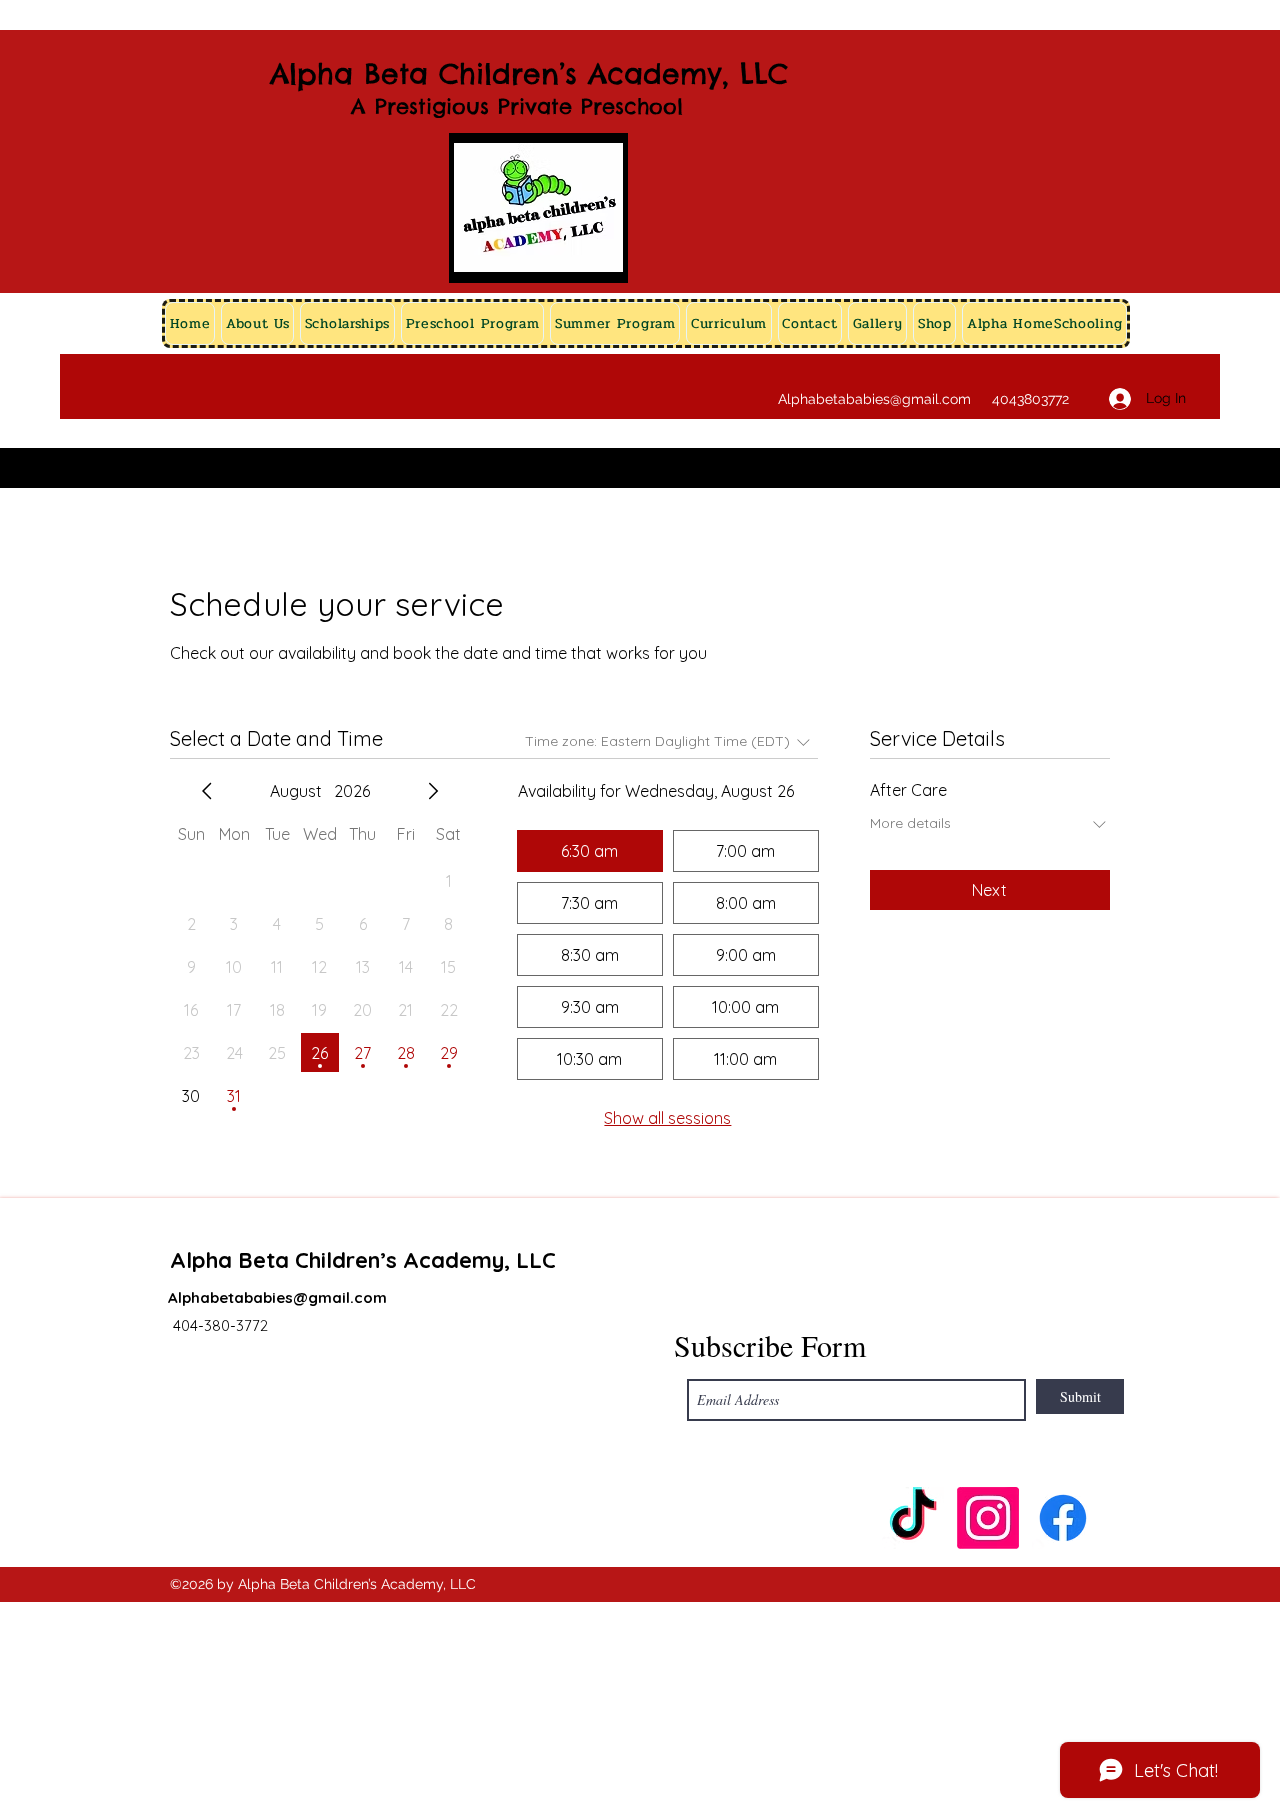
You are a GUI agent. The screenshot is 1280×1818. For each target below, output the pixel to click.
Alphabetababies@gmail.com (874, 399)
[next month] (433, 791)
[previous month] (207, 791)
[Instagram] (988, 1518)
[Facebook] (1063, 1518)
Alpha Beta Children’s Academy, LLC (529, 73)
